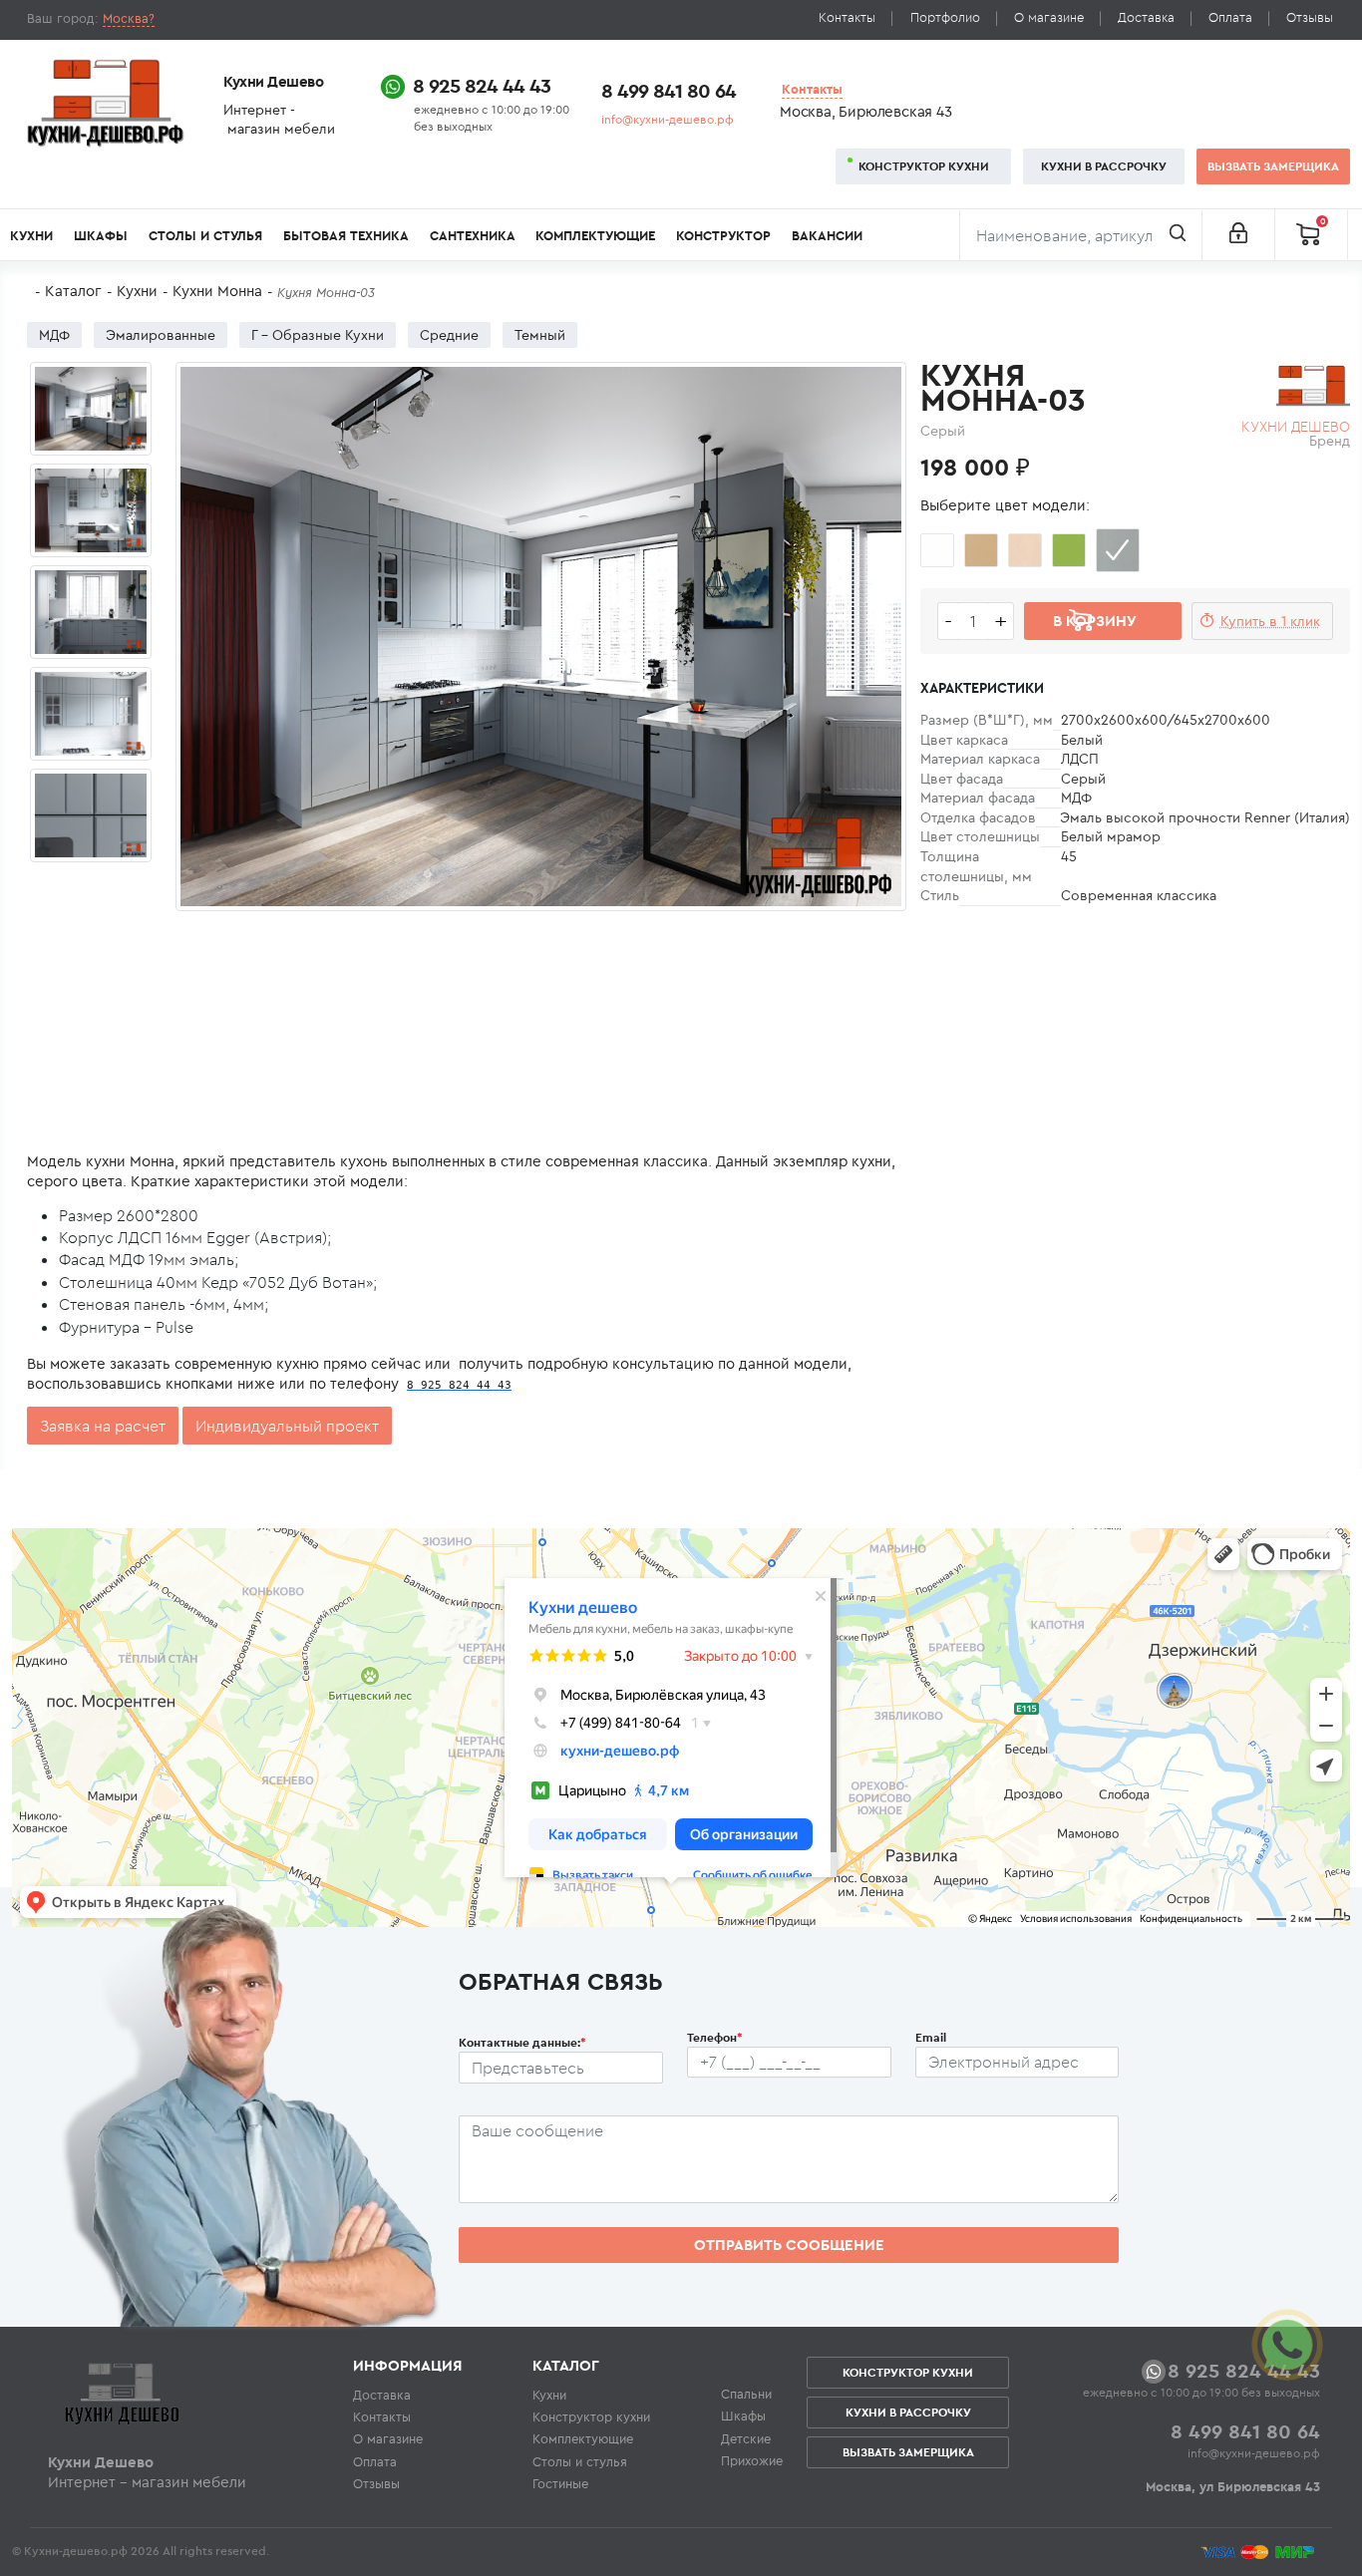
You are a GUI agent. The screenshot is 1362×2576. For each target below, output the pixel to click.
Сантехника (473, 236)
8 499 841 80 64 (669, 90)
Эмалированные (161, 335)
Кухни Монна (217, 291)
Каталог (73, 291)
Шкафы (101, 236)
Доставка (1146, 17)
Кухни (31, 236)
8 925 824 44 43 (482, 85)
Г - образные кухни (318, 335)
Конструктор (723, 236)
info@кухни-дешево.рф (668, 119)
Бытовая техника (346, 236)
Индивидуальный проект (287, 1426)
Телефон (715, 2037)
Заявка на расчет (103, 1426)
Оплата (1230, 17)
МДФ (54, 335)
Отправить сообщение (789, 2245)
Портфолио (945, 17)
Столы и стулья (205, 236)
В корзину (1095, 621)
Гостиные (560, 2483)
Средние (449, 335)
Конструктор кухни (924, 166)
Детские (746, 2438)
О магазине (1049, 17)
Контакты (847, 17)
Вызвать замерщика (1273, 166)
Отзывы (1310, 17)
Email (931, 2037)
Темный (540, 335)
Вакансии (827, 236)
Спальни (746, 2394)
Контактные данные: (522, 2042)
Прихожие (752, 2460)
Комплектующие (595, 236)
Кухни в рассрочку (1104, 166)
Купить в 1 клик (1270, 621)
